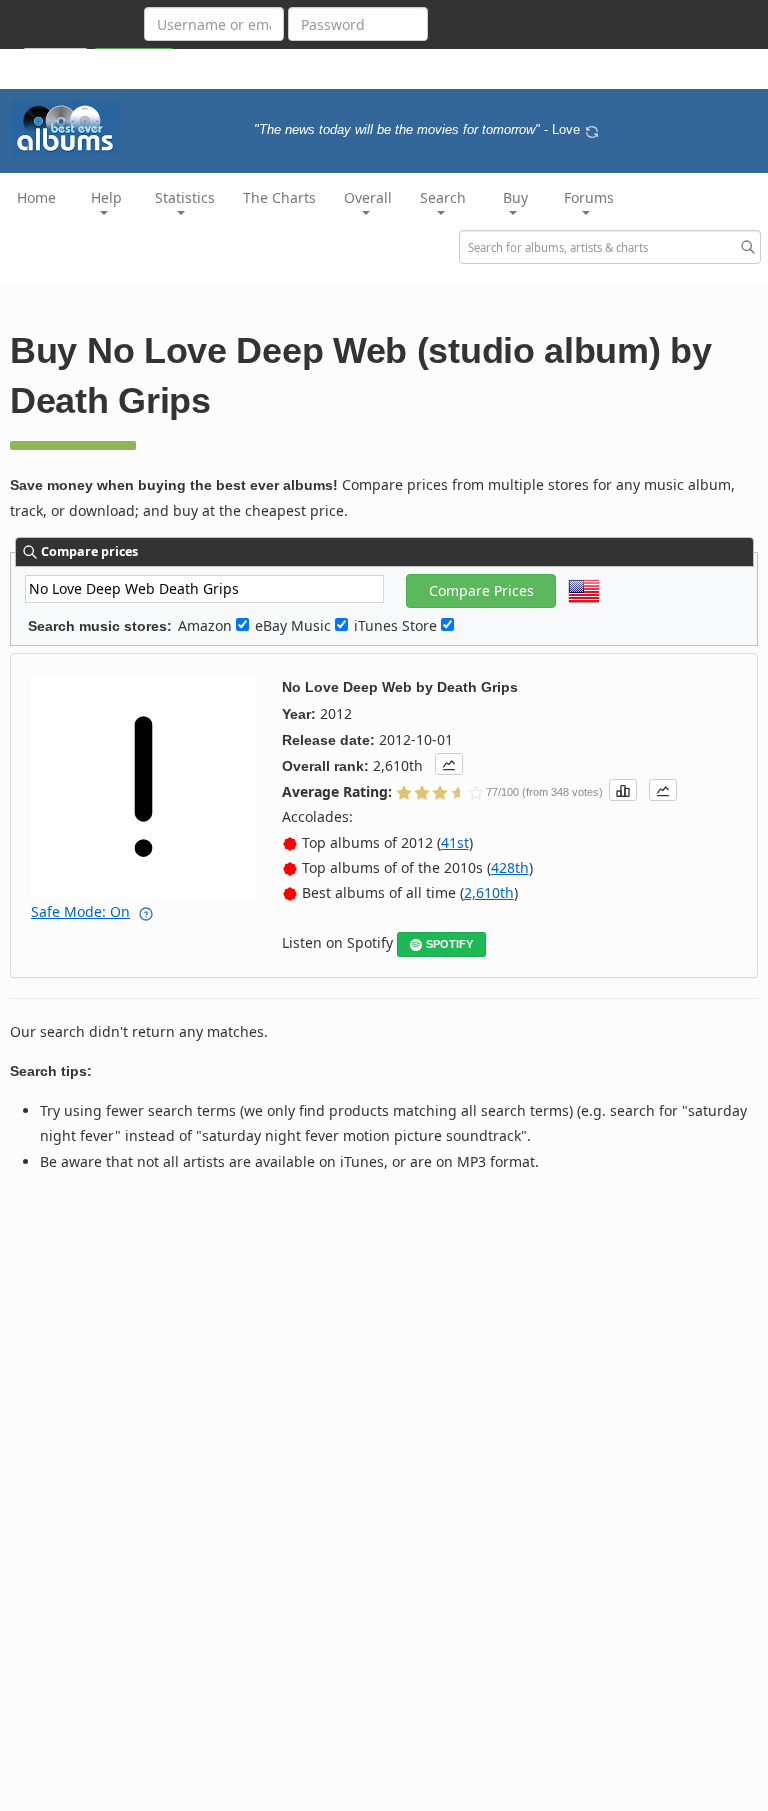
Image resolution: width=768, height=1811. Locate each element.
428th (510, 867)
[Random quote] (592, 130)
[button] (449, 764)
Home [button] (36, 197)
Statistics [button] (185, 197)
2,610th (489, 892)
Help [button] (106, 197)
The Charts (279, 197)
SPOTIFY (449, 944)
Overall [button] (368, 197)
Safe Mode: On (80, 911)
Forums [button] (589, 197)
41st (455, 842)
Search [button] (443, 197)
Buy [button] (515, 197)
